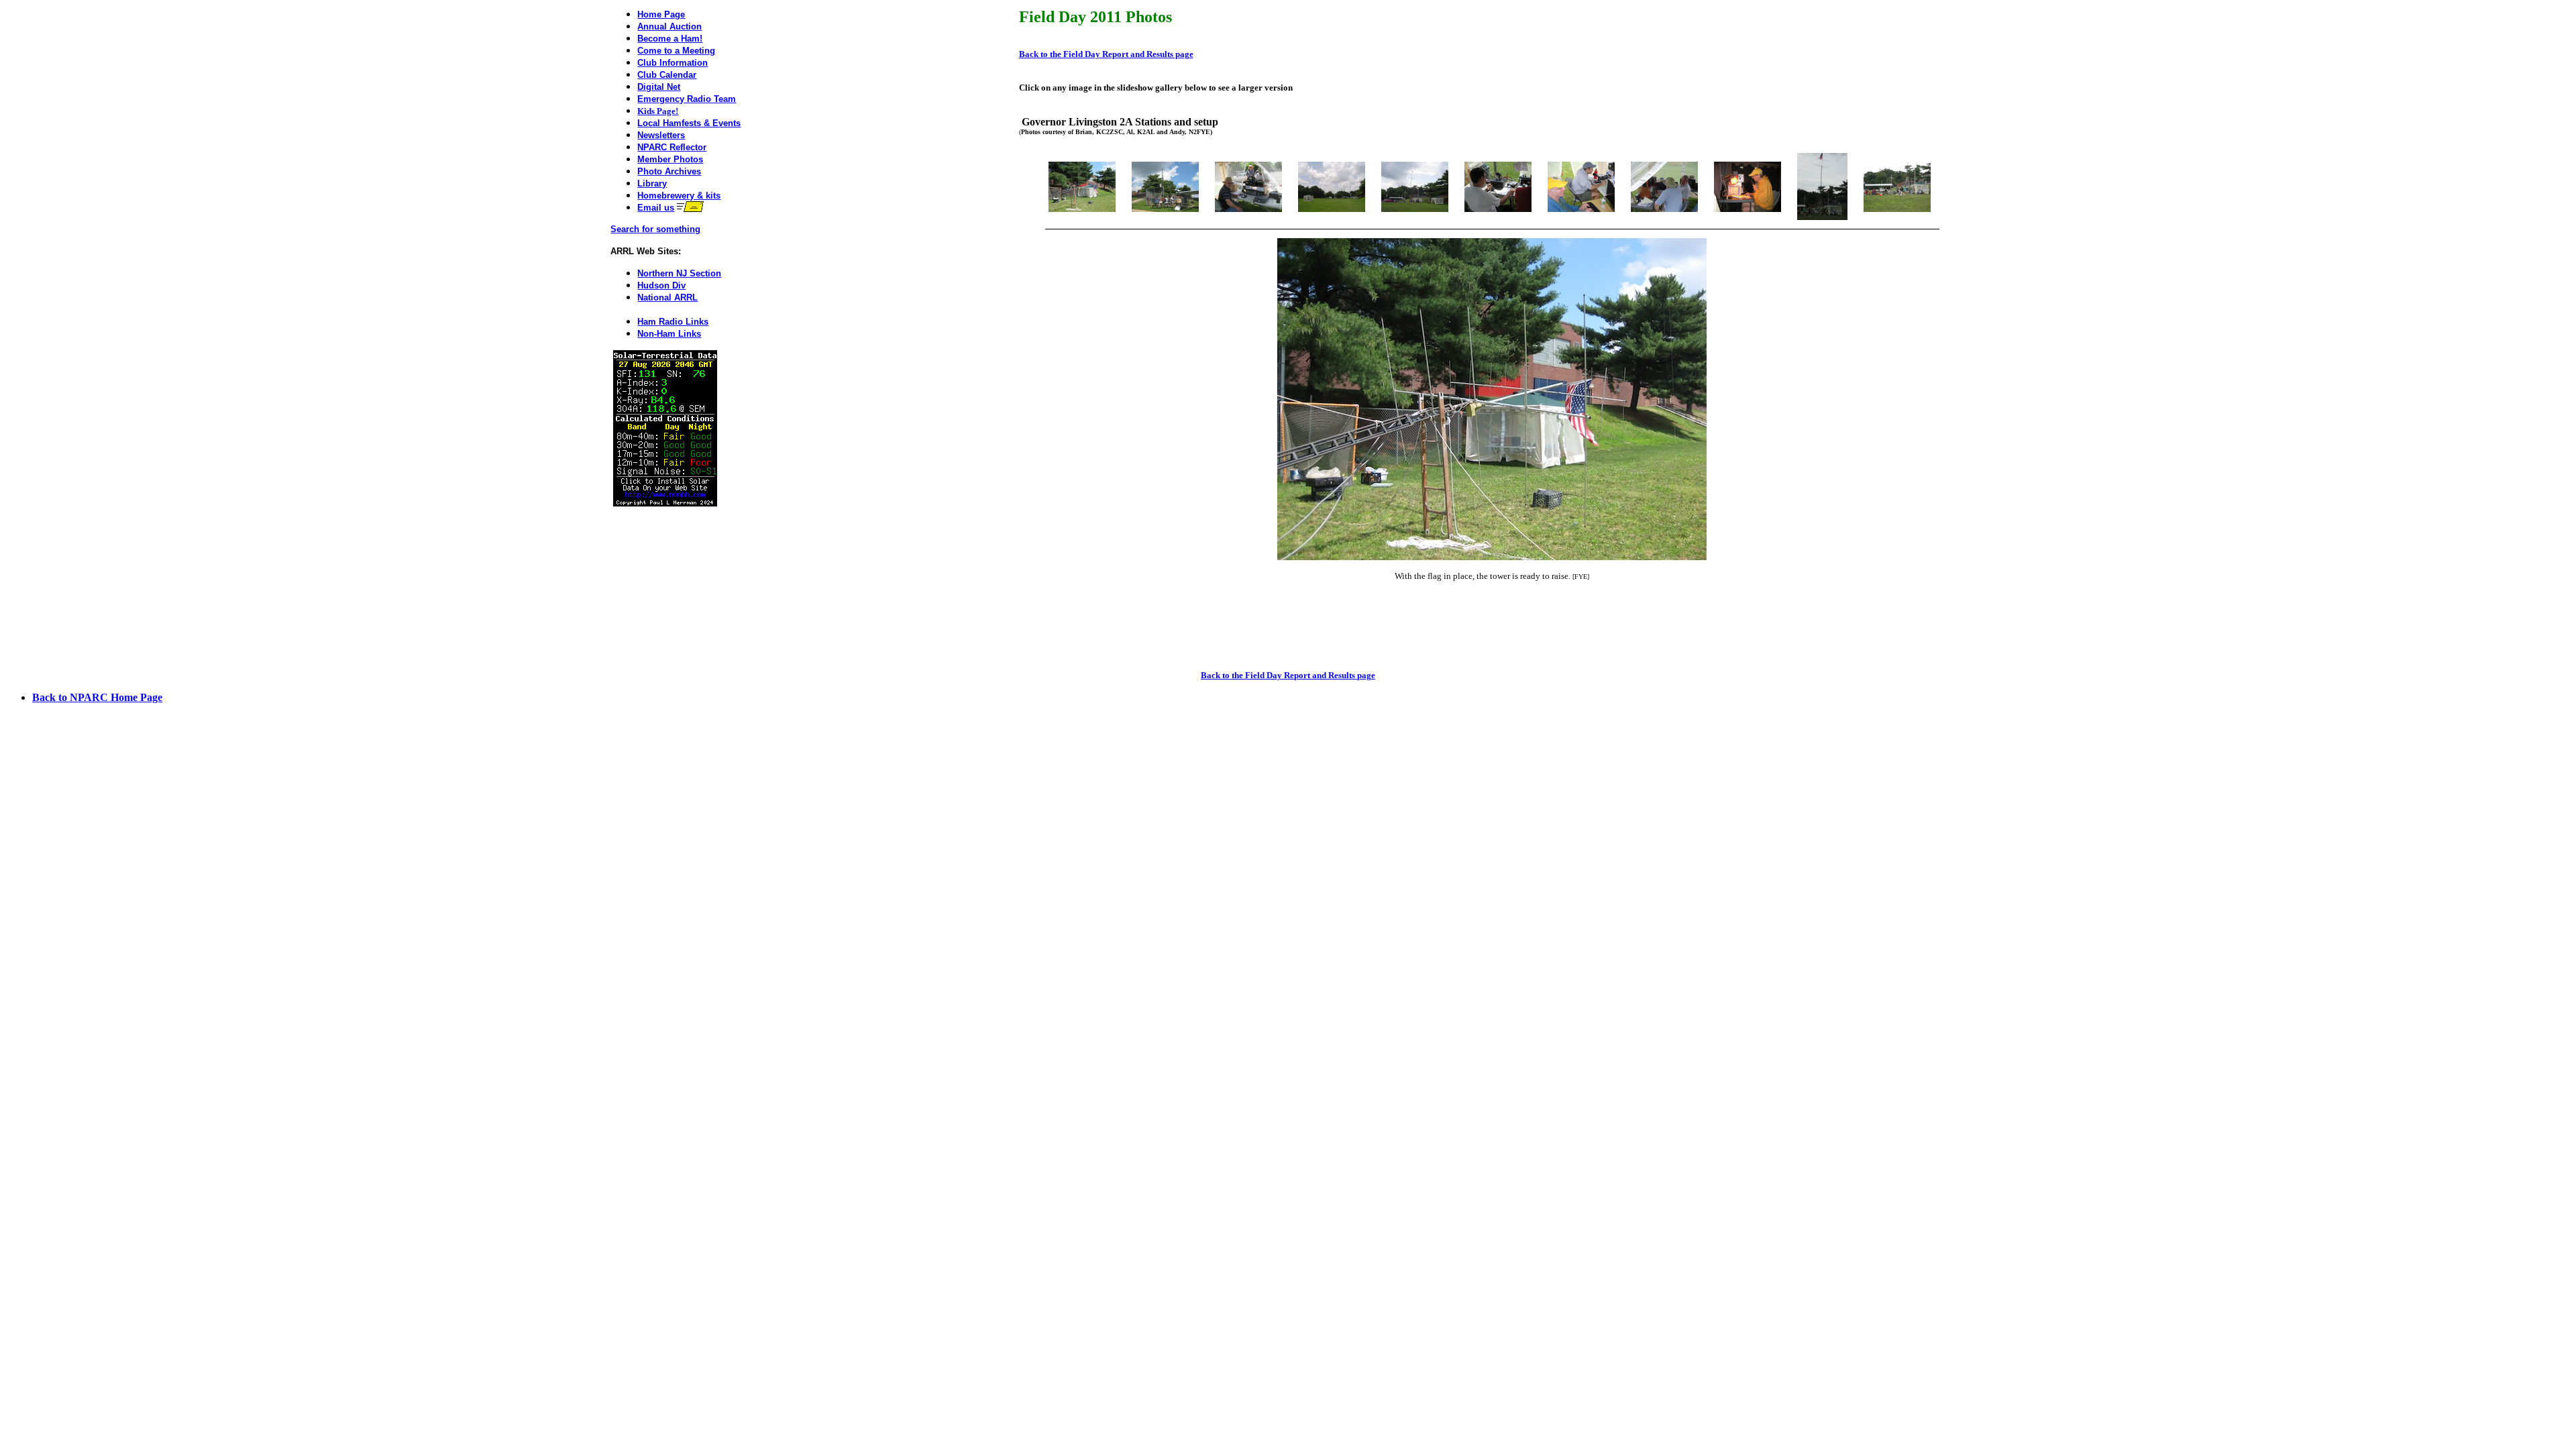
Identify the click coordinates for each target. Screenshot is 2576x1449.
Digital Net (659, 87)
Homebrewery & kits (679, 196)
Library (652, 183)
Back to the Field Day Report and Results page (1106, 54)
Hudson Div (661, 285)
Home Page (661, 14)
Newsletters (661, 135)
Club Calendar (667, 75)
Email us (656, 208)
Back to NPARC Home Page (97, 697)
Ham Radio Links (673, 322)
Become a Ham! (670, 39)
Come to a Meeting (676, 51)
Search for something (655, 229)
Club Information (673, 63)
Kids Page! (658, 111)
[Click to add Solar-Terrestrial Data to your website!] (665, 503)
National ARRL (667, 298)
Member (670, 159)
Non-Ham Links (669, 334)
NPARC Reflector (672, 147)
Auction (684, 26)
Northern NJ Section (679, 273)
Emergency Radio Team (687, 99)
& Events (689, 123)
